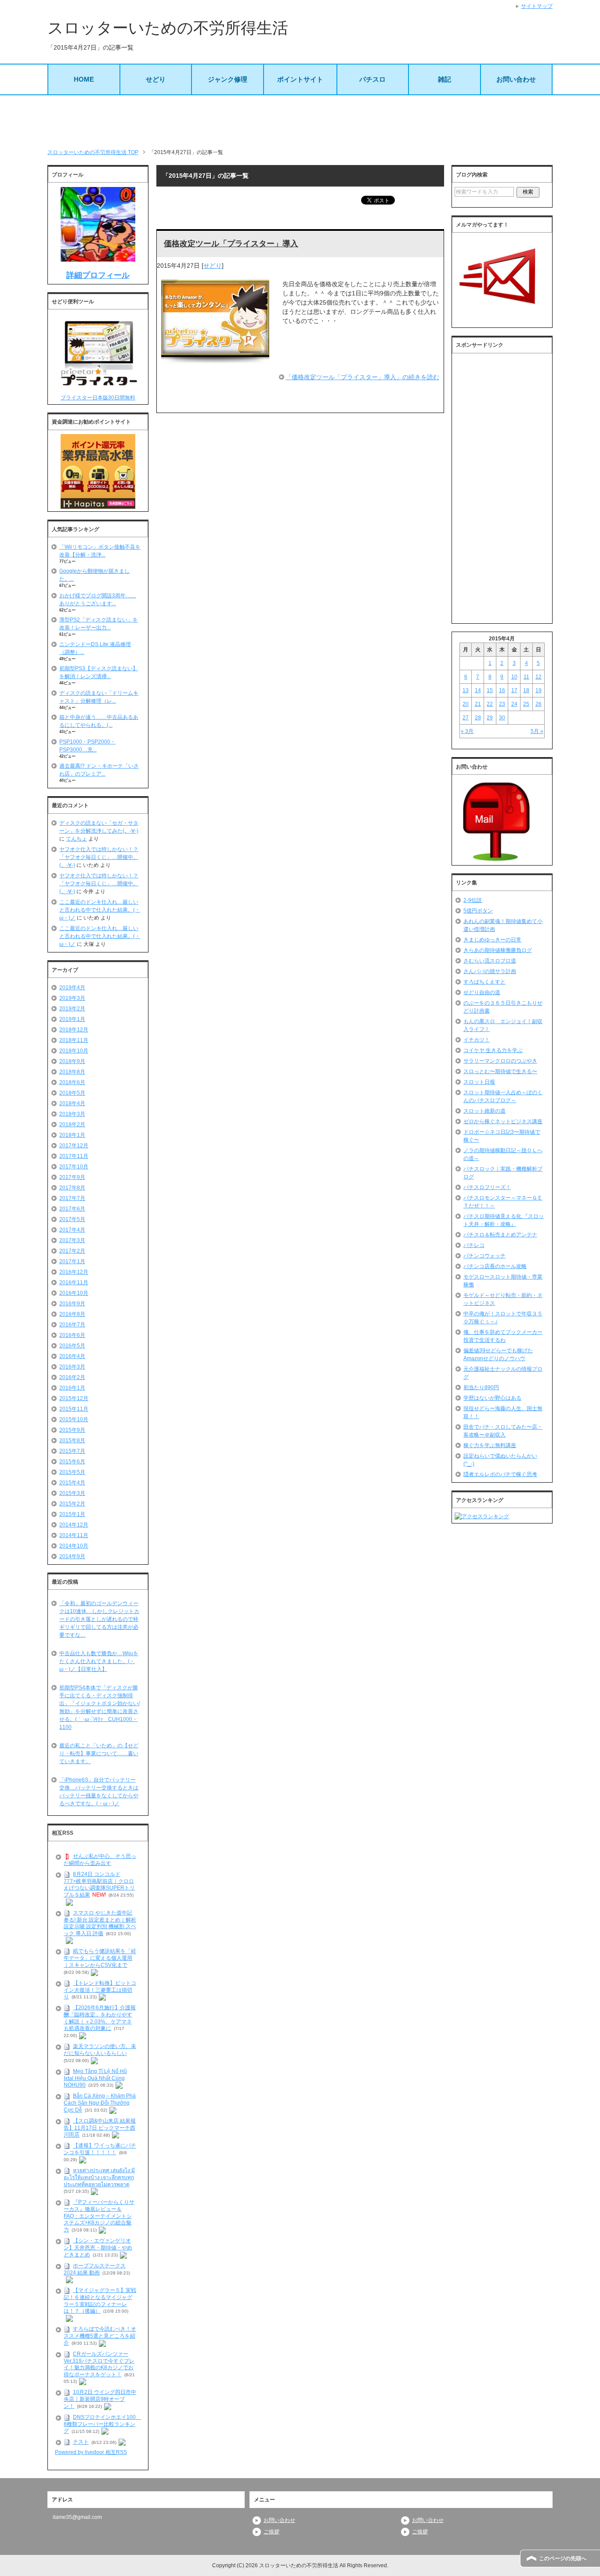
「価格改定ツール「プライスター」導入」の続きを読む (362, 377)
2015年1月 (72, 1514)
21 (478, 704)
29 (490, 718)
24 (514, 704)
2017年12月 (74, 1146)
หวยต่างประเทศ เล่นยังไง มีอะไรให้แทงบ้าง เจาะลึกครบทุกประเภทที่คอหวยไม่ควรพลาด (99, 2177)
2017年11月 (74, 1156)
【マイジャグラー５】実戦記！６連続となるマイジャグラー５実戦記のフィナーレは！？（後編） (100, 2301)
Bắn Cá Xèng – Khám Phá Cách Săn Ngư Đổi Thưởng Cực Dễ (100, 2103)
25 (526, 704)
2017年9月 (72, 1177)
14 (478, 690)
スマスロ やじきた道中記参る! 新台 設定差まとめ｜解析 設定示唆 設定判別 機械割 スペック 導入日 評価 (100, 1923)
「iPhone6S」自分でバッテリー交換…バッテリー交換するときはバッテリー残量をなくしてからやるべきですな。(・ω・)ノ (99, 1792)
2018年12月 (74, 1030)
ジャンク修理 (228, 79)
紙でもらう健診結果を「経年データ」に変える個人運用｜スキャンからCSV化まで (100, 1958)
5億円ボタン (478, 911)
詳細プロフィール (98, 275)
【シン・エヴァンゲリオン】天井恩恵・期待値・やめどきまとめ (98, 2248)
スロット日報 (479, 1082)
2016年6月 (72, 1335)
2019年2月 (72, 1009)
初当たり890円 (481, 1387)
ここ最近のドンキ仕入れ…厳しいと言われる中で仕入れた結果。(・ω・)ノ (100, 910)
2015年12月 (74, 1398)
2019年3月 (72, 998)
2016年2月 (72, 1377)
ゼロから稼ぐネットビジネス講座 (503, 1121)
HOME (84, 79)
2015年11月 (74, 1409)
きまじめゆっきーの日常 (492, 940)
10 (514, 677)
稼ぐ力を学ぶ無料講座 (490, 1445)
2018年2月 (72, 1125)
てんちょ (76, 839)
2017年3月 (72, 1240)
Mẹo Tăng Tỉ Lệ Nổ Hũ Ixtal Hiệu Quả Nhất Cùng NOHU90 (95, 2078)
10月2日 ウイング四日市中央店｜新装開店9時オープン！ (100, 2399)
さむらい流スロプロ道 (490, 961)
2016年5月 (72, 1346)
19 (539, 690)
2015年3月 (72, 1493)
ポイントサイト (300, 79)
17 (514, 690)
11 (526, 677)
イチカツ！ (477, 1040)
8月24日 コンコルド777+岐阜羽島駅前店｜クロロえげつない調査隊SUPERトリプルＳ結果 (99, 1884)
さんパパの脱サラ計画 (490, 971)
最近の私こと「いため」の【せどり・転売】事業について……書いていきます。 (99, 1753)
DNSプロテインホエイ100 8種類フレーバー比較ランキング (102, 2424)
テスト (81, 2442)
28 (478, 718)
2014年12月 (74, 1525)
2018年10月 (74, 1051)
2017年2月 (72, 1251)
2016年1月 (72, 1388)
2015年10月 (74, 1419)
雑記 (445, 79)
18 (526, 690)
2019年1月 (72, 1019)
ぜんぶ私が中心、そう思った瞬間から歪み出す (100, 1860)
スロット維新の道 (484, 1111)
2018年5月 (72, 1093)
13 (466, 690)
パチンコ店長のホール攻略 (495, 1266)
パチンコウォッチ (484, 1256)
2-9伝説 (473, 900)
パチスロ (372, 79)
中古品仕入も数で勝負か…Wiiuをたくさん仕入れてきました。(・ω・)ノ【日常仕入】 (99, 1661)
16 (502, 690)
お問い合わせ (516, 79)
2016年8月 (72, 1314)
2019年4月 (72, 988)
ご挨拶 (271, 2532)
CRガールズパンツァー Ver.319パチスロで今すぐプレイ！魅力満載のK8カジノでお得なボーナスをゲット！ (99, 2364)
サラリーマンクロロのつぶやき (500, 1061)
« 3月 (467, 731)
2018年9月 (72, 1061)
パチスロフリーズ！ (487, 1187)
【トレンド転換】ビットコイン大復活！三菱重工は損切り (100, 1990)
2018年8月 (72, 1072)
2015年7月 (72, 1451)
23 (502, 704)
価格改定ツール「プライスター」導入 (231, 244)
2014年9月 (72, 1556)
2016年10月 (74, 1293)
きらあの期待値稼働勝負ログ (498, 950)
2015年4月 (72, 1483)
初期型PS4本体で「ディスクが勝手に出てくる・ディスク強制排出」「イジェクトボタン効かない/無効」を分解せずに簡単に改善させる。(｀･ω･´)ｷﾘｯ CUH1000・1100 (99, 1707)
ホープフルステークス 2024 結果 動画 (95, 2269)
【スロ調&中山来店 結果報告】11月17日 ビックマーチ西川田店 (100, 2128)
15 (490, 690)
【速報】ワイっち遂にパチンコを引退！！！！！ (100, 2149)
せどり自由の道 (482, 992)
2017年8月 (72, 1188)
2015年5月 (72, 1472)
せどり (156, 79)
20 (466, 704)
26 (539, 704)
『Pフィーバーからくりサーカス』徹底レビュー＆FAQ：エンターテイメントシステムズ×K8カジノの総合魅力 (99, 2216)
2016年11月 (74, 1283)
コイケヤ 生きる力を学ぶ (493, 1050)
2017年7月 (72, 1198)
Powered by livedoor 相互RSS (91, 2452)
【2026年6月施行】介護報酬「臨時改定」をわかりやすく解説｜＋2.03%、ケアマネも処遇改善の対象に (100, 2018)
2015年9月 (72, 1430)
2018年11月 (74, 1040)
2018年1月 (72, 1135)
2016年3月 (72, 1367)
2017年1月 (72, 1261)
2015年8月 (72, 1441)
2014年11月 (74, 1535)
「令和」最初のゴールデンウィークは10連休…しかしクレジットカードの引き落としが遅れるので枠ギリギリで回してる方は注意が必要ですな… (99, 1619)
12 (539, 677)
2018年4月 (72, 1103)
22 (490, 704)
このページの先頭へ (563, 2558)
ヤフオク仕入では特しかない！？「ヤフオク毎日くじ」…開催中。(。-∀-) (99, 857)
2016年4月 (72, 1356)
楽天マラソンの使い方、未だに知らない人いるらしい (100, 2050)
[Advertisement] (300, 122)
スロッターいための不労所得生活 (168, 28)
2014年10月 (74, 1546)
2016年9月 (72, 1304)
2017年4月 (72, 1230)
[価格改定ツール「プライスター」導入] (215, 359)
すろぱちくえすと (484, 982)
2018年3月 (72, 1114)
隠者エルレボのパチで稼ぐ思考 (500, 1474)
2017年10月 (74, 1167)
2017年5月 (72, 1219)
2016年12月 (74, 1272)
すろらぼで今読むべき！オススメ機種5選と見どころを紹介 (100, 2336)
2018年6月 (72, 1082)
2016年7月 (72, 1325)
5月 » (537, 731)
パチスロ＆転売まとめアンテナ (500, 1235)
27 (466, 718)
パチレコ (474, 1245)
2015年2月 (72, 1504)
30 (502, 718)
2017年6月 (72, 1209)
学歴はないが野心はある (492, 1398)
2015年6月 (72, 1462)
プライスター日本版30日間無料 (98, 398)
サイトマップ (537, 6)
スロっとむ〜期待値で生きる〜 (500, 1071)
